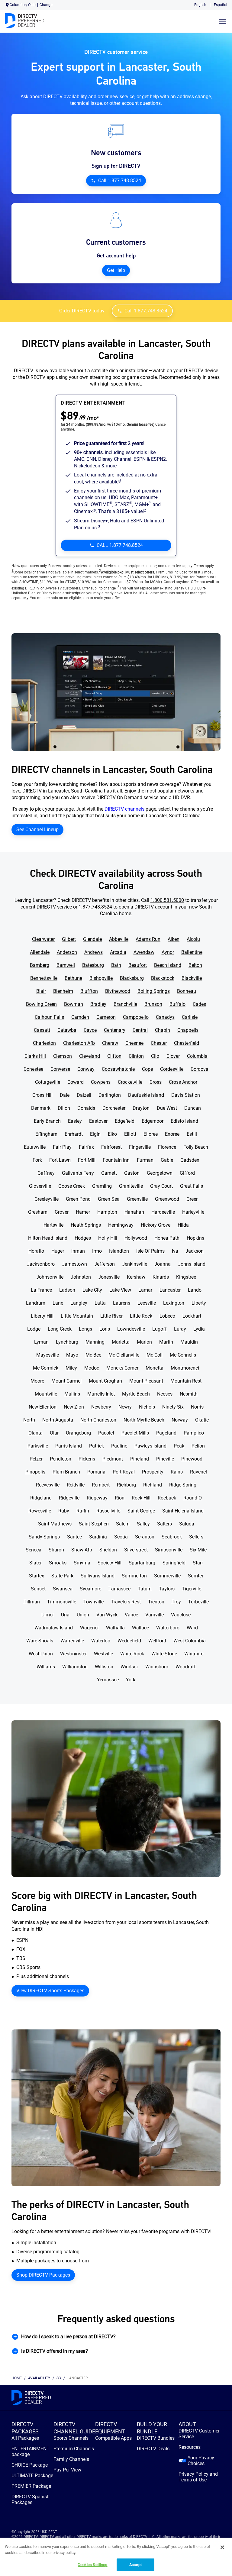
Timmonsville (62, 1602)
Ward (192, 1628)
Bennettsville (44, 978)
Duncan (193, 1108)
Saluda (187, 1524)
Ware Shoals (40, 1641)
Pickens (87, 1459)
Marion (144, 1342)
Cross (156, 1082)
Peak (179, 1446)
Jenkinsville (135, 1264)
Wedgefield (129, 1641)
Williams (46, 1667)
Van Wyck (107, 1615)
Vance (131, 1615)
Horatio (36, 1251)
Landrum (36, 1303)
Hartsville (53, 1225)
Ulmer (48, 1615)
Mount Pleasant (146, 1381)
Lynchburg (67, 1342)
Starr (198, 1563)
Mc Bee (93, 1355)
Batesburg (93, 965)
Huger (58, 1251)
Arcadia (118, 952)
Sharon (56, 1550)
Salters (164, 1524)
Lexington (174, 1303)
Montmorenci (185, 1368)
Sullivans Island (98, 1576)
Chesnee (134, 1043)
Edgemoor (153, 1121)
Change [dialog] (46, 5)
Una (65, 1615)
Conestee (33, 1069)
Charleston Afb (79, 1043)
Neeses (165, 1394)
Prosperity (153, 1472)
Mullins (72, 1394)
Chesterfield (187, 1043)
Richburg (126, 1485)
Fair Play (62, 1147)
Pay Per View (67, 2470)
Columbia (197, 1056)
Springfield (174, 1563)
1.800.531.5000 (167, 900)
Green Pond (78, 1199)
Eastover (98, 1121)
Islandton (119, 1251)
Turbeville (198, 1602)
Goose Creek (72, 1186)
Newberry (101, 1407)
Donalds (86, 1108)
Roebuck (167, 1498)
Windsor (129, 1667)
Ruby (64, 1511)
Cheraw (110, 1043)
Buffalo (177, 1004)
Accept (135, 2565)
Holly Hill (108, 1238)
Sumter (196, 1576)
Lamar (145, 1290)
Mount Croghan (105, 1381)
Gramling (102, 1186)
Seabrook (172, 1537)
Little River (111, 1316)
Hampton (107, 1212)
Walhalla (115, 1628)
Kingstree (186, 1277)
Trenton (156, 1602)
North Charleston (98, 1420)
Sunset (38, 1589)
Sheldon (108, 1550)
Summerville (167, 1576)
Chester (159, 1043)
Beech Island (168, 965)
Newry (125, 1407)
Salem (123, 1524)
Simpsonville (169, 1550)
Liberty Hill (42, 1316)
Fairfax (86, 1147)
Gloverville (40, 1186)
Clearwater (43, 939)
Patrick (97, 1446)
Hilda (183, 1225)
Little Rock (141, 1316)
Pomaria (96, 1472)
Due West (167, 1108)
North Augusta (58, 1420)
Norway (180, 1420)
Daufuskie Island (146, 1095)
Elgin (95, 1134)
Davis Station (186, 1095)
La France (41, 1290)
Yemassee (108, 1680)
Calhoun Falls (49, 1017)
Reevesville (48, 1485)
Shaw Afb (82, 1550)
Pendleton (61, 1459)
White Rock (132, 1654)
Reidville (76, 1485)
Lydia (199, 1329)
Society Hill (110, 1563)
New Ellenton (43, 1407)
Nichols (147, 1407)
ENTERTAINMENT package (31, 2452)
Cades (199, 1004)
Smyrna (82, 1563)
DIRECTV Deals (153, 2449)
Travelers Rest (126, 1602)
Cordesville (172, 1069)
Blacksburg (132, 978)
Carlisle (190, 1017)
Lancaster (170, 1290)
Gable (167, 1160)
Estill (192, 1134)
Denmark (41, 1108)
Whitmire (194, 1654)
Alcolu (193, 939)
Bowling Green (41, 1004)
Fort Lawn (60, 1160)
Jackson (195, 1251)
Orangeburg (78, 1433)
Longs (85, 1329)
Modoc (92, 1368)
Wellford (157, 1641)
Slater (35, 1563)
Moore (37, 1381)
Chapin (163, 1030)
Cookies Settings (92, 2565)
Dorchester (114, 1108)
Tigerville (192, 1589)
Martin (166, 1342)
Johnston (81, 1277)
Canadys (165, 1017)
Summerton (134, 1576)
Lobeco (167, 1316)
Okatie (202, 1420)
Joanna (163, 1264)
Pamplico (194, 1433)
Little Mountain (77, 1316)
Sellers (196, 1537)
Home (17, 2378)
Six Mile (198, 1550)
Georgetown (160, 1173)
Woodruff (186, 1667)
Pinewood (192, 1459)
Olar (54, 1433)
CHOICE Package (30, 2465)
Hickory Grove (156, 1225)
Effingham (46, 1134)
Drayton (141, 1108)
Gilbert (69, 939)
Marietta (121, 1342)
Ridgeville (69, 1498)
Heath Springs (86, 1225)
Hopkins (195, 1238)
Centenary (115, 1030)
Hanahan (134, 1212)
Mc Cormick (46, 1368)
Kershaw (136, 1277)
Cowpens (101, 1082)
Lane (58, 1303)
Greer (192, 1199)
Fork (37, 1160)
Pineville (165, 1459)
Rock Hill (141, 1498)
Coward (76, 1082)
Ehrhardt (74, 1134)
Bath (116, 965)
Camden (80, 1017)
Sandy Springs (44, 1537)
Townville (93, 1602)
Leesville (147, 1303)
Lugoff (159, 1329)
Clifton (114, 1056)
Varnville (155, 1615)
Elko (112, 1134)
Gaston (132, 1173)
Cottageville (48, 1082)
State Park (62, 1576)
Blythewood (118, 991)
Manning (95, 1342)
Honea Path (167, 1238)
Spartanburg (142, 1563)
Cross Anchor (183, 1082)
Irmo (97, 1251)
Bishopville (101, 978)
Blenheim (63, 991)
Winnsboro (157, 1667)
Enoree (172, 1134)
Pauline (119, 1446)
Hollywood (136, 1238)
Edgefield (125, 1121)
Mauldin (189, 1342)
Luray (180, 1329)
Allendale (40, 952)
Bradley (98, 1004)
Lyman (41, 1342)
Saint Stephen (94, 1524)
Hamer (83, 1212)
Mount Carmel (66, 1381)
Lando (195, 1290)
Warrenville (72, 1641)
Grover (62, 1212)
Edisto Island (184, 1121)
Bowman (74, 1004)
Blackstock (163, 978)
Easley (75, 1121)
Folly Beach (196, 1147)
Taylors (167, 1589)
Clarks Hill (35, 1056)
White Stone (164, 1654)
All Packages (25, 2438)
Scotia (121, 1537)
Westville (103, 1654)
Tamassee (119, 1589)
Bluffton (89, 991)
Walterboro (168, 1628)
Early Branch (47, 1121)
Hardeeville (163, 1212)
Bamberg (40, 965)
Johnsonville (50, 1277)
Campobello (136, 1017)
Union (83, 1615)
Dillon (64, 1108)
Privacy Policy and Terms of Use (198, 2477)
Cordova (200, 1069)
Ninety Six (173, 1407)
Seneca (34, 1550)
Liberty (199, 1303)
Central (140, 1030)
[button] (116, 2337)
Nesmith (189, 1394)
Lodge (34, 1329)
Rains (177, 1472)
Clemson (63, 1056)
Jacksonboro (41, 1264)
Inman (78, 1251)
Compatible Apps (113, 2438)
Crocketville (130, 1082)
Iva (175, 1251)
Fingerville (140, 1147)
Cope (147, 1069)
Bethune (73, 978)
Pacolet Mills (135, 1433)
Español (221, 5)
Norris (197, 1407)
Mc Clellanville (124, 1355)
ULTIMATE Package (32, 2476)
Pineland (140, 1459)
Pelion (198, 1446)
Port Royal (124, 1472)
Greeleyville (47, 1199)
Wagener (89, 1628)
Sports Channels (71, 2438)
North (29, 1420)
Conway (86, 1069)
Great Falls (192, 1186)
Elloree (151, 1134)
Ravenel (198, 1472)
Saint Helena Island (183, 1511)
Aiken (174, 939)
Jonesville (109, 1277)
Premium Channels (74, 2449)
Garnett (109, 1173)
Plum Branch (66, 1472)
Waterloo (101, 1641)
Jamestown (74, 1264)
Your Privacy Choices (201, 2461)
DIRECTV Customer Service (199, 2434)
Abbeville (119, 939)
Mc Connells (183, 1355)
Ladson (67, 1290)
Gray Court (161, 1186)
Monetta (155, 1368)
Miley (71, 1368)
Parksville (38, 1446)
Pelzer (36, 1459)
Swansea (63, 1589)
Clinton (136, 1056)
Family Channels (71, 2459)
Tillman (32, 1602)
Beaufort (138, 965)
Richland (153, 1485)
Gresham (38, 1212)
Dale (65, 1095)
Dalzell (84, 1095)
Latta (100, 1303)
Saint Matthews (55, 1524)
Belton (195, 965)
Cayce (90, 1030)
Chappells (188, 1030)
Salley (143, 1524)
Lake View (120, 1290)
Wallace (140, 1628)
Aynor (168, 952)
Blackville (192, 978)
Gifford (187, 1173)
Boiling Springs (154, 991)
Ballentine (192, 952)
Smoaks (58, 1563)
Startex (37, 1576)
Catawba (67, 1030)
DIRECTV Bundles (156, 2438)
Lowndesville (131, 1329)
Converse (60, 1069)
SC (59, 2378)
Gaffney (46, 1173)
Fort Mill (87, 1160)
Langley (79, 1303)
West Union (41, 1654)
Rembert (101, 1485)
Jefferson (105, 1264)
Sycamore (90, 1589)
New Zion (74, 1407)
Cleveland (90, 1056)
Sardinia (98, 1537)
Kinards (161, 1277)
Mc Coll (155, 1355)
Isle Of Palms (150, 1251)
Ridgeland (41, 1498)
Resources (190, 2447)
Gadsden (190, 1160)
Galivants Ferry (78, 1173)
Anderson (67, 952)
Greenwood (167, 1199)
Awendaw (144, 952)
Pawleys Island (150, 1446)
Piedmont (113, 1459)
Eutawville (35, 1147)
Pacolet (106, 1433)
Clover (173, 1056)
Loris (105, 1329)
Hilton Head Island (48, 1238)
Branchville (125, 1004)
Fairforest (111, 1147)
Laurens (122, 1303)
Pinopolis (35, 1472)
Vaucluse (181, 1615)
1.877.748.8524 (95, 907)
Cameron (106, 1017)
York (131, 1680)
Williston (104, 1667)
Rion (120, 1498)
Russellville (108, 1511)
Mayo (72, 1355)
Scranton (145, 1537)
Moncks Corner (122, 1368)
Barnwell (66, 965)
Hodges (83, 1238)
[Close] (222, 2547)
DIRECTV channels (124, 809)
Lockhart (192, 1316)
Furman (145, 1160)
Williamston (75, 1667)
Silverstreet (136, 1550)
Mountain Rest (186, 1381)
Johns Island (192, 1264)
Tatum (145, 1589)
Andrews (93, 952)
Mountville (46, 1394)
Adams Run (148, 939)
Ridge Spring (183, 1485)
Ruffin (83, 1511)
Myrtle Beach (136, 1394)
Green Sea (109, 1199)
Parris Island (69, 1446)
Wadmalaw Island (54, 1628)
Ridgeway (97, 1498)
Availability (39, 2378)
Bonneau (187, 991)
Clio (155, 1056)
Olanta (35, 1433)
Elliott (130, 1134)
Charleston (44, 1043)
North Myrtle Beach (144, 1420)
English (200, 5)
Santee (74, 1537)
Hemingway (121, 1225)
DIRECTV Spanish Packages (31, 2500)
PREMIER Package (31, 2486)
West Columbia (190, 1641)
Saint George (141, 1511)
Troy (176, 1602)
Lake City (92, 1290)
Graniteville (131, 1186)
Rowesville (40, 1511)
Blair (41, 991)
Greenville (137, 1199)
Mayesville (48, 1355)
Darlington (110, 1095)
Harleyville (193, 1212)
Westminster (73, 1654)
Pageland (166, 1433)
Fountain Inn (116, 1160)
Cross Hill (42, 1095)
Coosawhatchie (118, 1069)
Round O (193, 1498)
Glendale (92, 939)
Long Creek (60, 1329)
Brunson (153, 1004)
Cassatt (42, 1030)
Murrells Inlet (101, 1394)
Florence (167, 1147)
